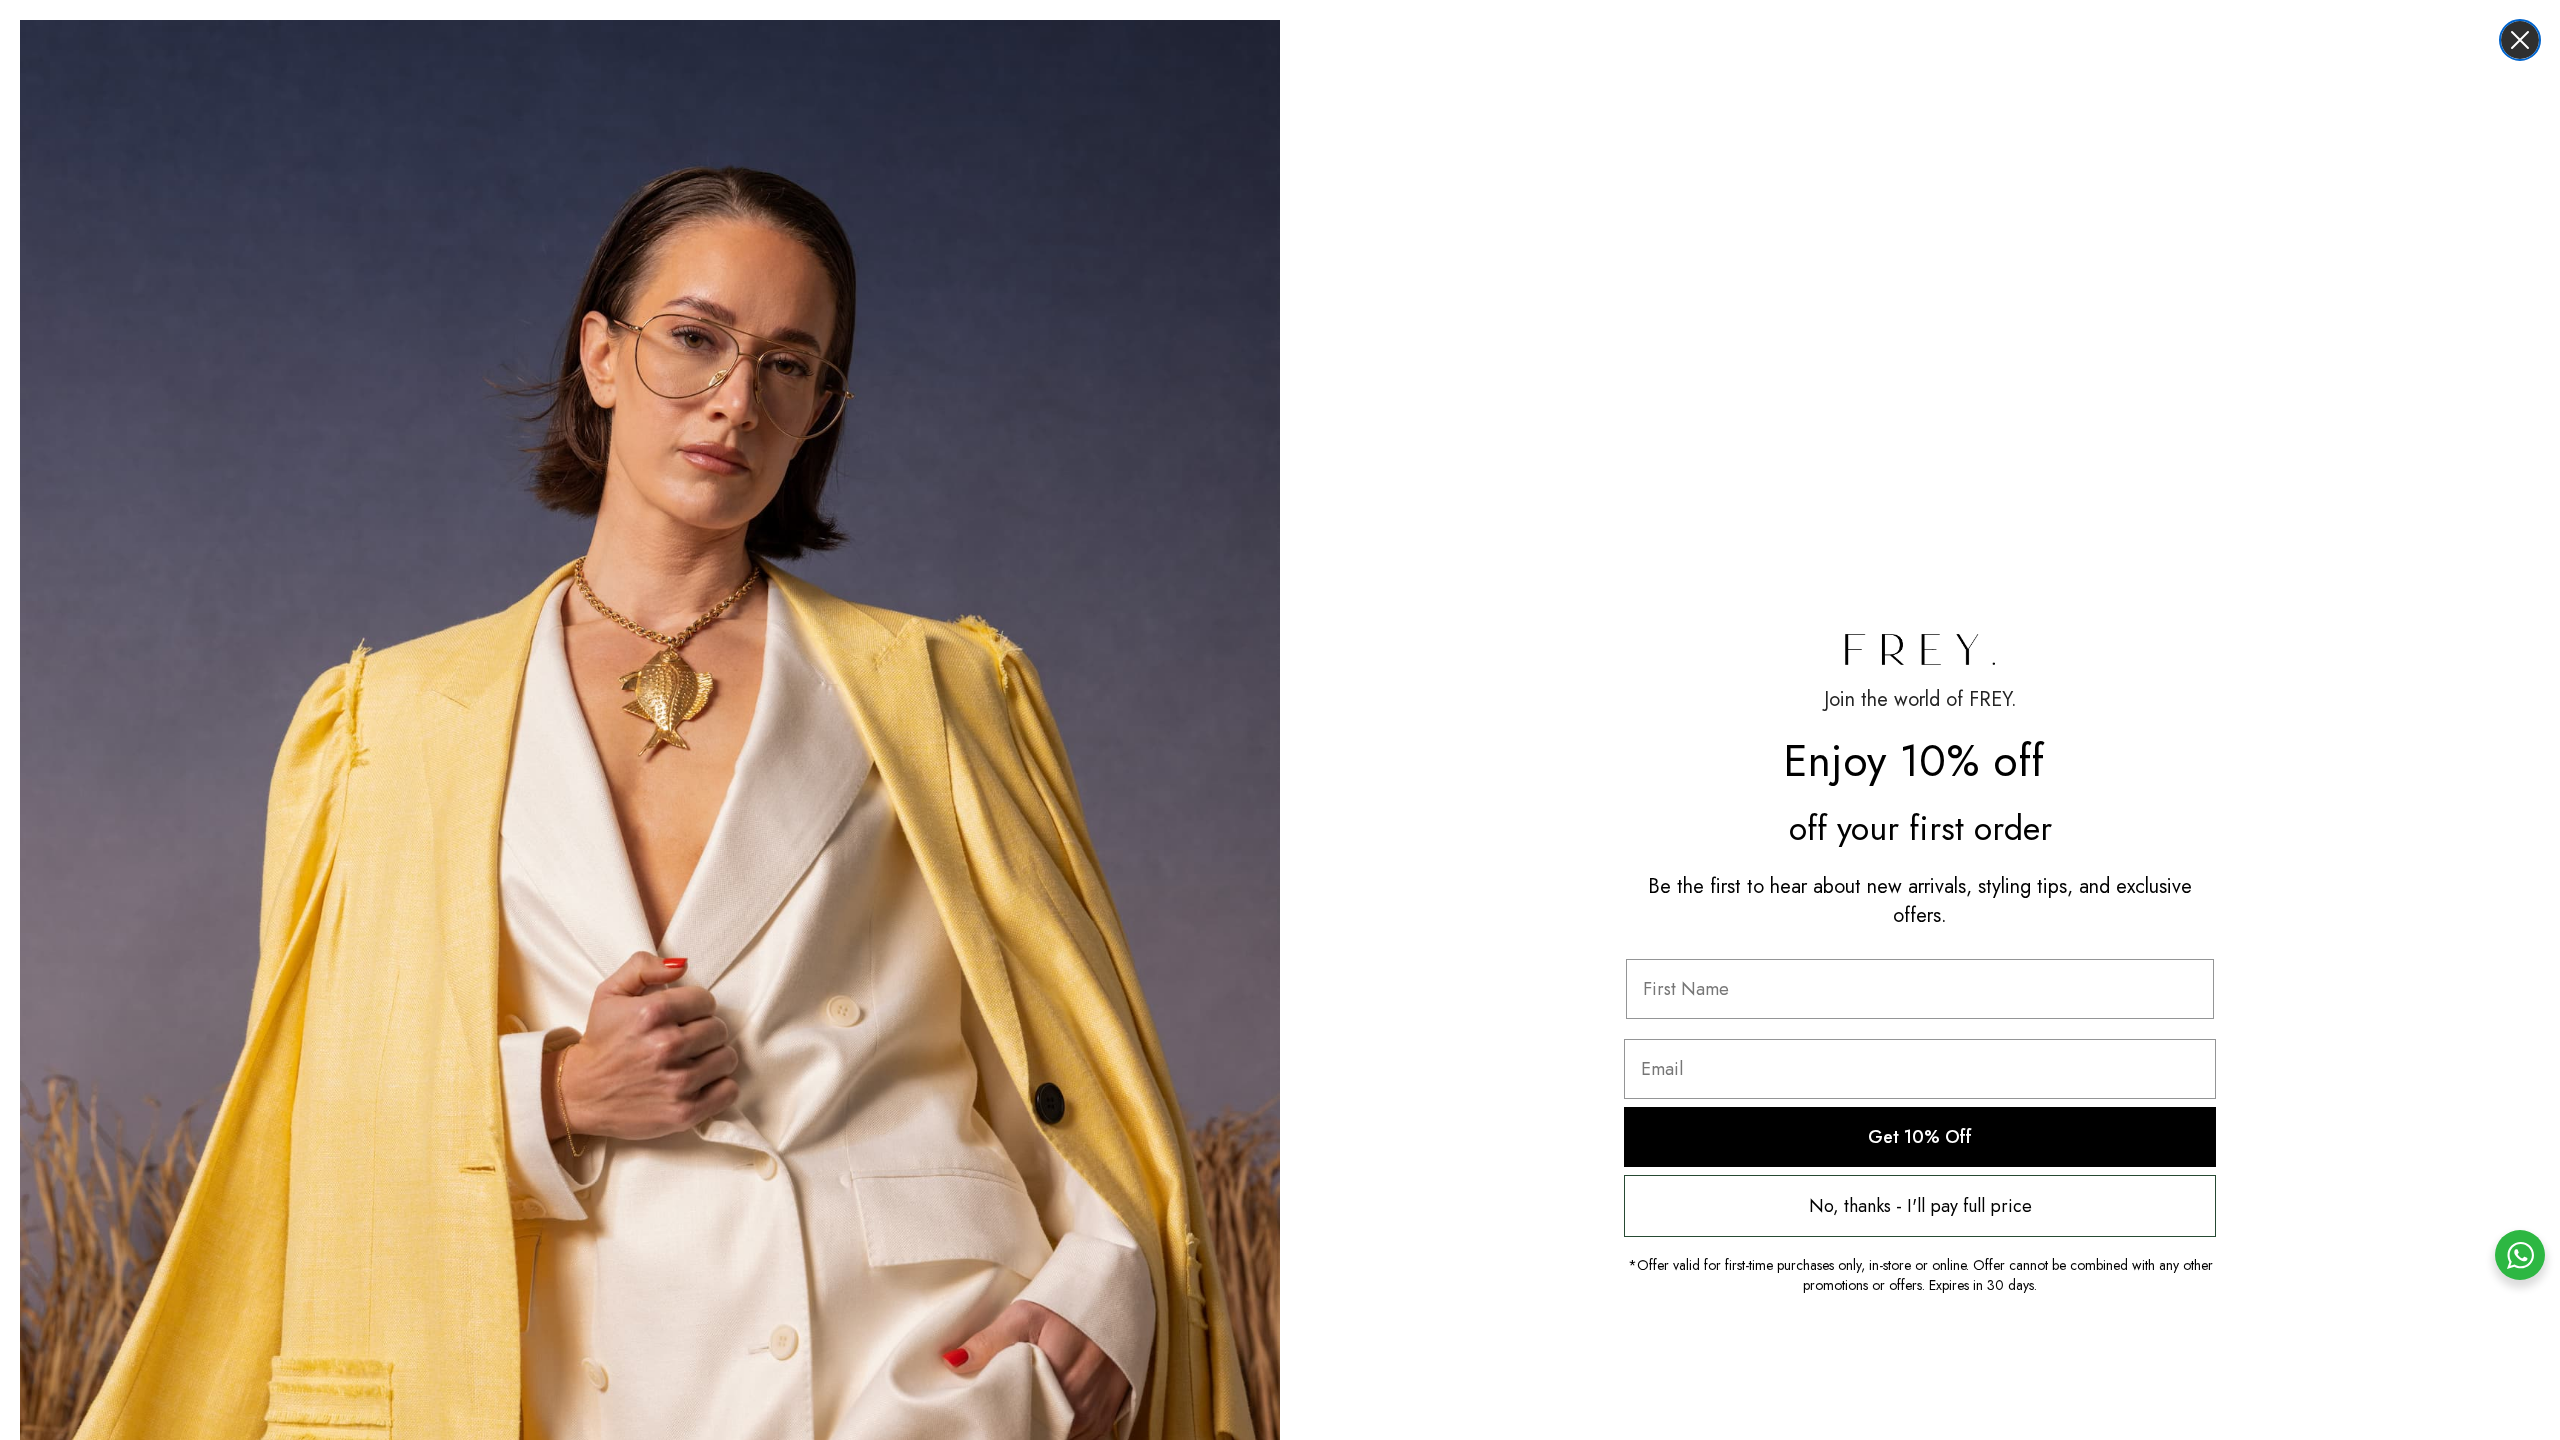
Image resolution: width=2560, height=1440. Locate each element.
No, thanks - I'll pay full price (1920, 1206)
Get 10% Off (1920, 1137)
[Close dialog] (2520, 40)
